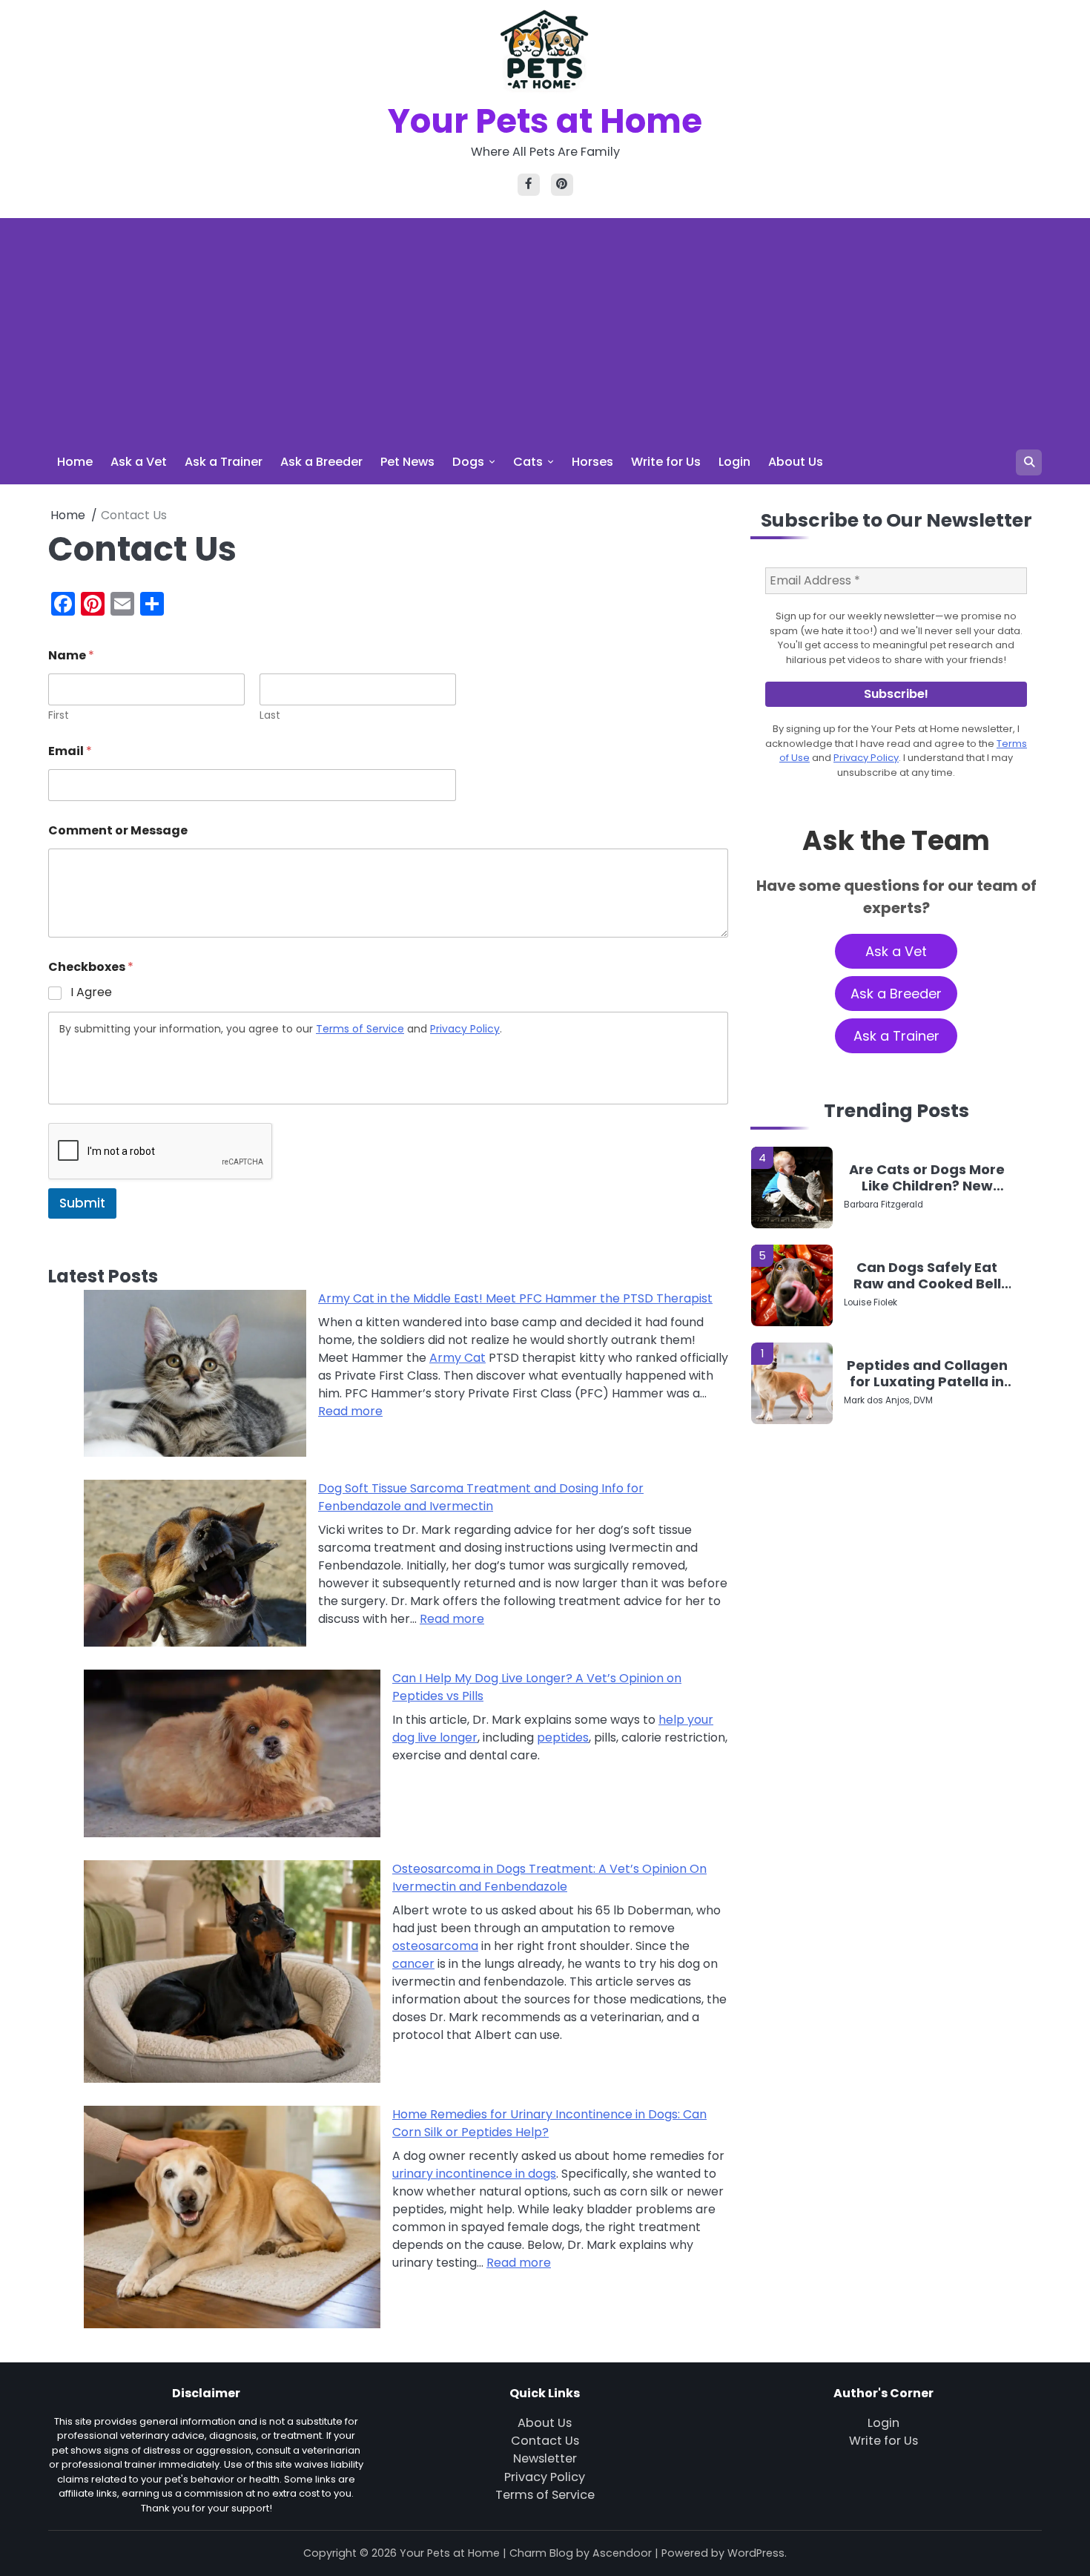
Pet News (407, 462)
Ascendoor (622, 2553)
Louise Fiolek (871, 1303)
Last (270, 715)
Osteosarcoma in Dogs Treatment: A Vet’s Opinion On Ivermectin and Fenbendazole (549, 1878)
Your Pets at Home (545, 121)
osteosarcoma (435, 1946)
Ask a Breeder (321, 462)
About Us (796, 462)
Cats (528, 462)
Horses (592, 462)
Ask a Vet (139, 462)
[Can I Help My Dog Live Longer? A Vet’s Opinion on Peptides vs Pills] (232, 1756)
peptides (563, 1737)
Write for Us (666, 462)
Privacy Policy (465, 1029)
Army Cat (458, 1358)
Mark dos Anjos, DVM (888, 1401)
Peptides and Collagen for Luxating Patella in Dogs (927, 1373)
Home (75, 462)
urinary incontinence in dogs (474, 2174)
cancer (413, 1964)
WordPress (756, 2553)
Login (734, 462)
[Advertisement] (545, 329)
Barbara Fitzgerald (883, 1205)
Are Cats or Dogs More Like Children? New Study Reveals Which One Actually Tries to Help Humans (927, 1177)
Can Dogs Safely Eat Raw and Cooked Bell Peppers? (927, 1275)
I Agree (91, 993)
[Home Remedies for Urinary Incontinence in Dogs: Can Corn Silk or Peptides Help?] (232, 2220)
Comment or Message (118, 830)
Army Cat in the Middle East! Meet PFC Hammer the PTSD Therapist (515, 1298)
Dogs (468, 462)
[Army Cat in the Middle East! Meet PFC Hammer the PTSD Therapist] (195, 1376)
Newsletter (545, 2458)
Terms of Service (360, 1029)
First (59, 715)
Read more (350, 1411)
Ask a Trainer (224, 462)
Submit (82, 1203)
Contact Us (545, 2441)
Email (70, 751)
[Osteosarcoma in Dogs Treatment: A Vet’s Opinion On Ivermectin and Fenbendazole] (232, 1974)
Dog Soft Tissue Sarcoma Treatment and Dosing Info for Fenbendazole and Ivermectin (481, 1497)
